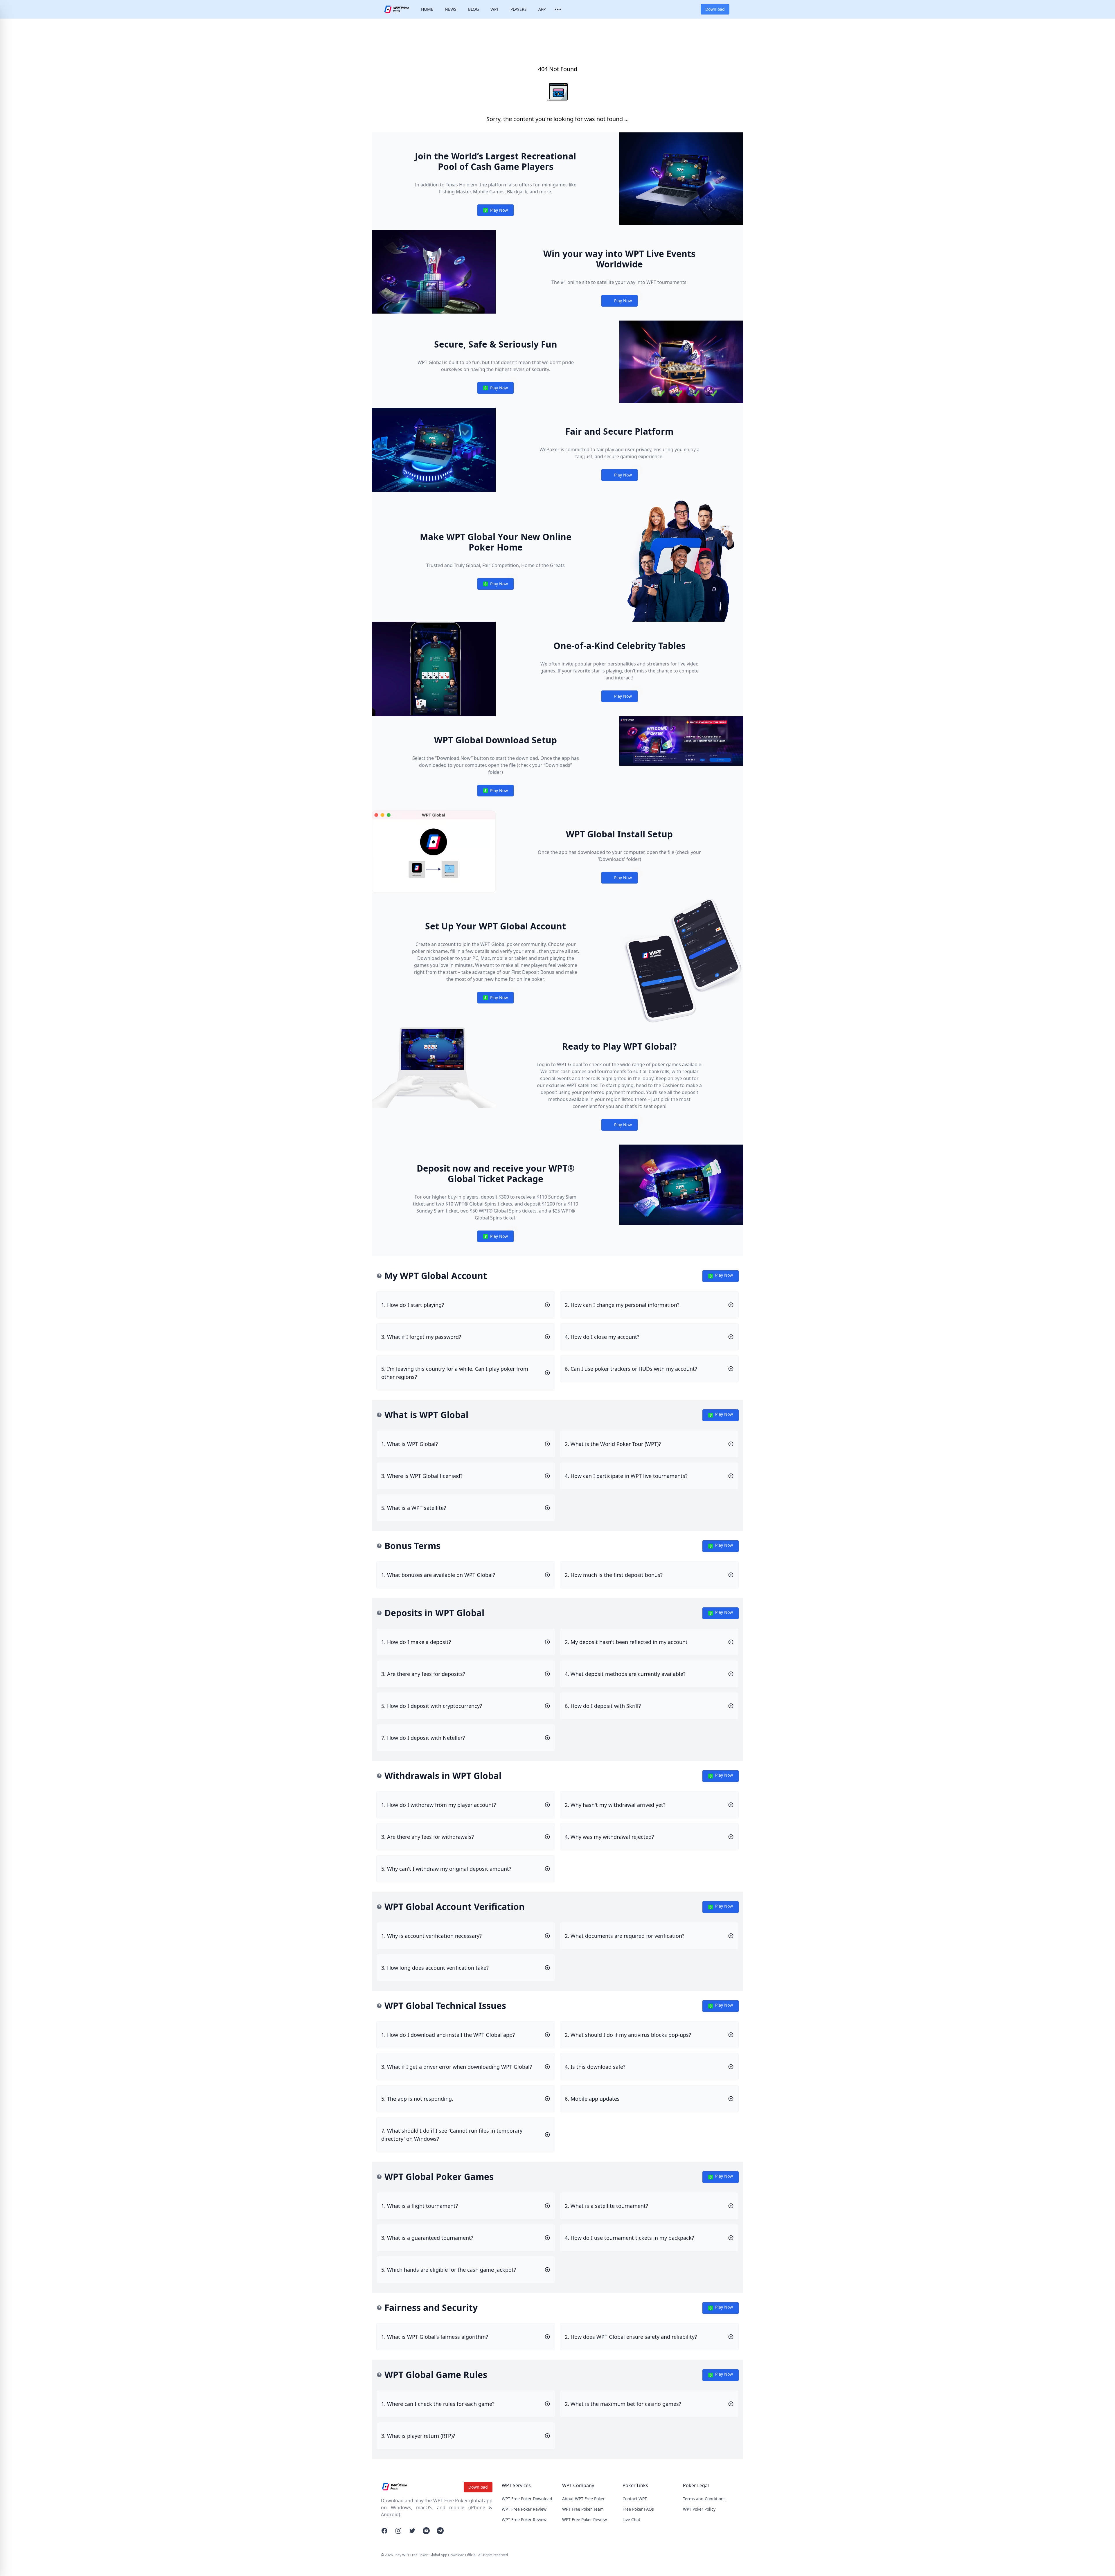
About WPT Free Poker (583, 2499)
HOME (427, 9)
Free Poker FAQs (638, 2509)
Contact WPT (635, 2499)
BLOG (473, 9)
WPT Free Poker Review (524, 2509)
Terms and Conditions (704, 2499)
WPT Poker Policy (699, 2509)
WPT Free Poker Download (527, 2499)
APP (542, 9)
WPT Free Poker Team (583, 2509)
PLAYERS (519, 9)
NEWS (451, 9)
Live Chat (631, 2520)
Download (715, 9)
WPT (495, 9)
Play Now (495, 212)
